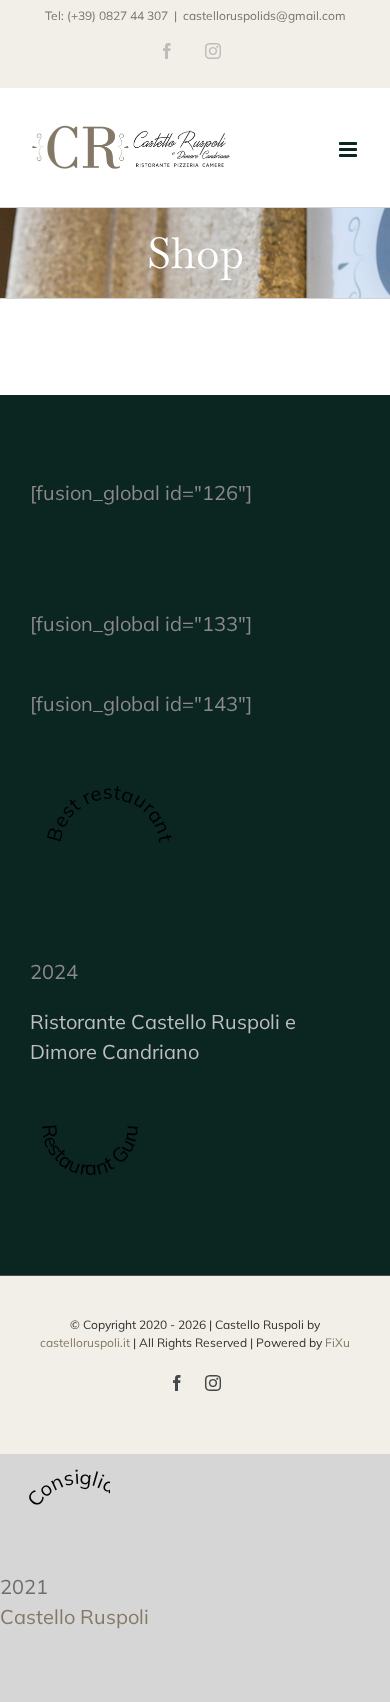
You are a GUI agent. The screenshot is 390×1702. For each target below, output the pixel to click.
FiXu (337, 1342)
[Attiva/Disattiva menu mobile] (349, 149)
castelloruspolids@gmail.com (264, 15)
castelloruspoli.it (85, 1342)
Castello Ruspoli (74, 1616)
